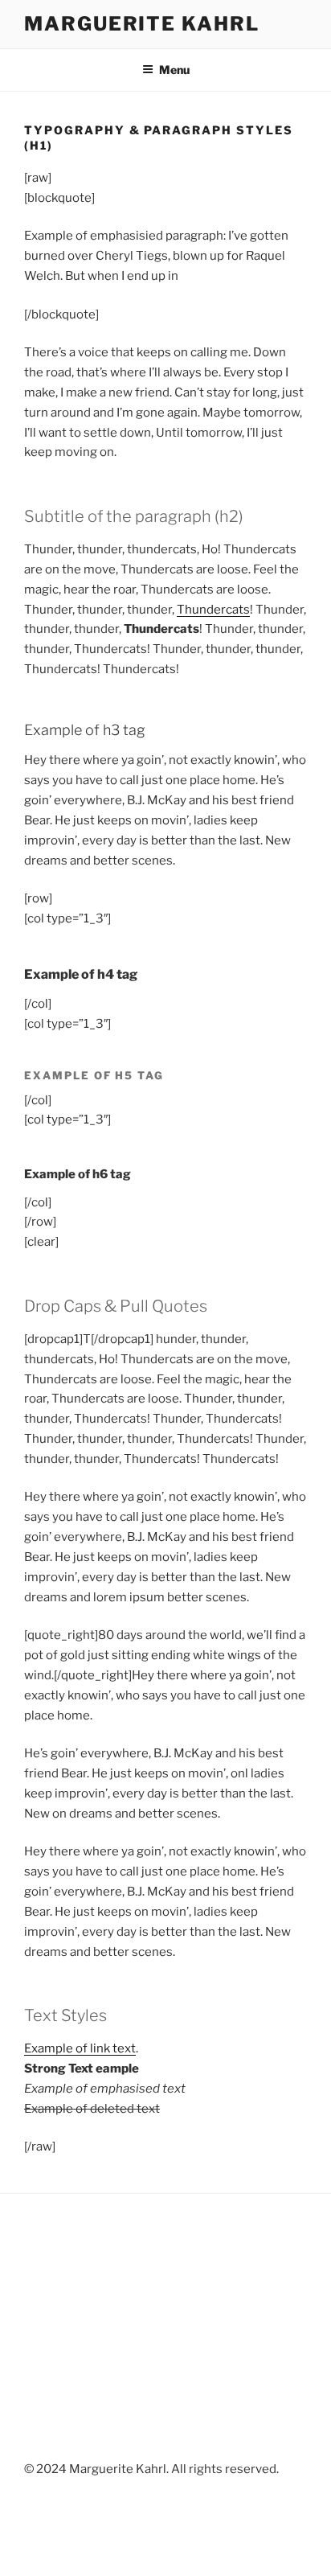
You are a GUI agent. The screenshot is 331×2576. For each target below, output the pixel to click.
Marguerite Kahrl (142, 24)
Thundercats (213, 610)
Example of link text (80, 2048)
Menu (174, 70)
